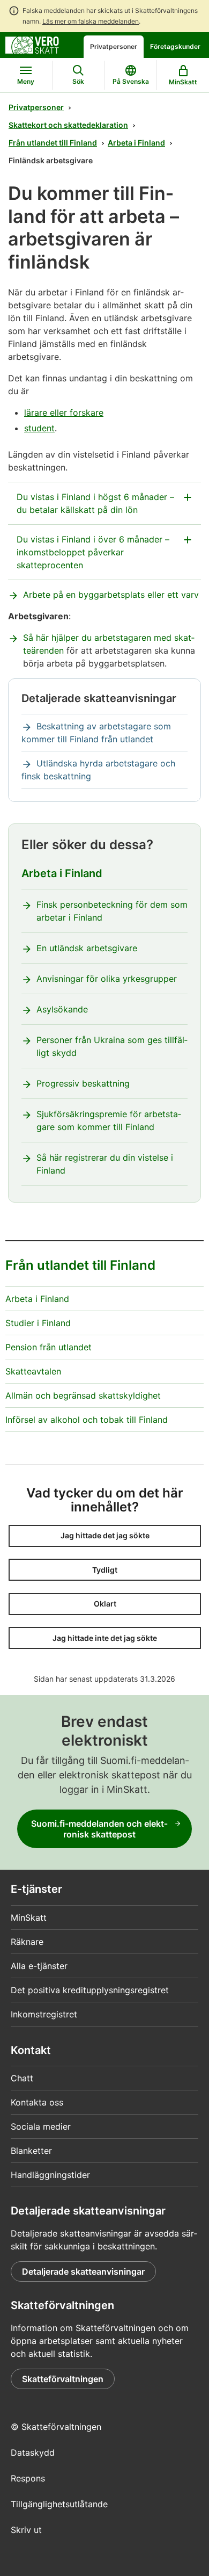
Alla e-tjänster (39, 1966)
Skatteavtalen (33, 1371)
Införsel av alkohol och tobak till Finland (87, 1420)
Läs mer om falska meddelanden (91, 21)
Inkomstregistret (44, 2014)
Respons (28, 2478)
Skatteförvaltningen (63, 2379)
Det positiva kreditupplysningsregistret (90, 1990)
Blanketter (31, 2151)
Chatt (22, 2078)
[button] (105, 1536)
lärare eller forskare (64, 413)
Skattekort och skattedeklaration (68, 125)
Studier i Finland (38, 1323)
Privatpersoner (114, 46)
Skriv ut (26, 2530)
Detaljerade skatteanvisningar (83, 2271)
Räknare (27, 1942)
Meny (26, 81)
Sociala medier (41, 2126)
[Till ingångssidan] (32, 44)
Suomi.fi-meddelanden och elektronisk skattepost (99, 1829)
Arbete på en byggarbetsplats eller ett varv (111, 595)
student (39, 428)
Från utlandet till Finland (53, 143)
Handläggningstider (50, 2175)
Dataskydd (33, 2452)
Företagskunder (175, 46)
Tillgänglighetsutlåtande (59, 2504)
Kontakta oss (37, 2102)
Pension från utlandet (48, 1347)
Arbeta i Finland (136, 143)
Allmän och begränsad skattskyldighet (83, 1395)
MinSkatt (29, 1917)
